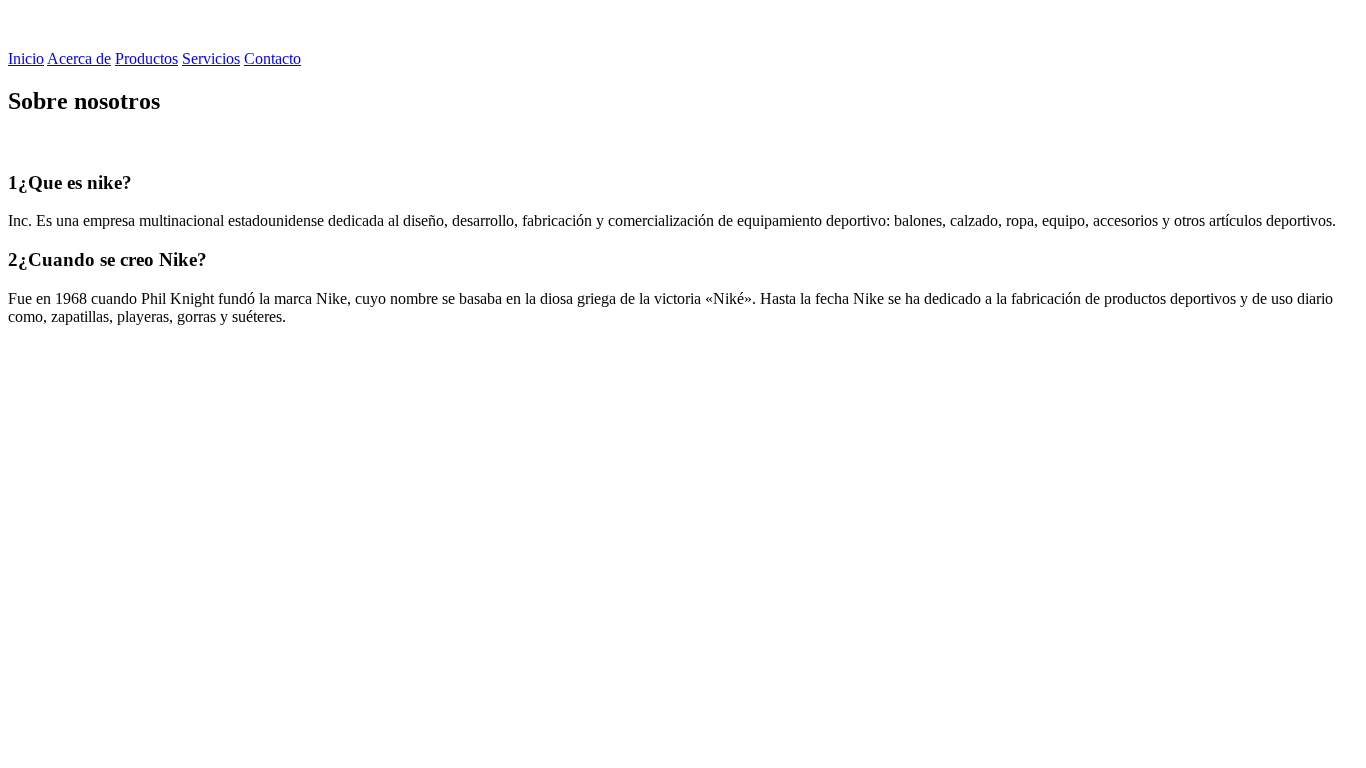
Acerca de (79, 58)
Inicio (26, 58)
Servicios (211, 58)
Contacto (272, 58)
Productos (146, 58)
